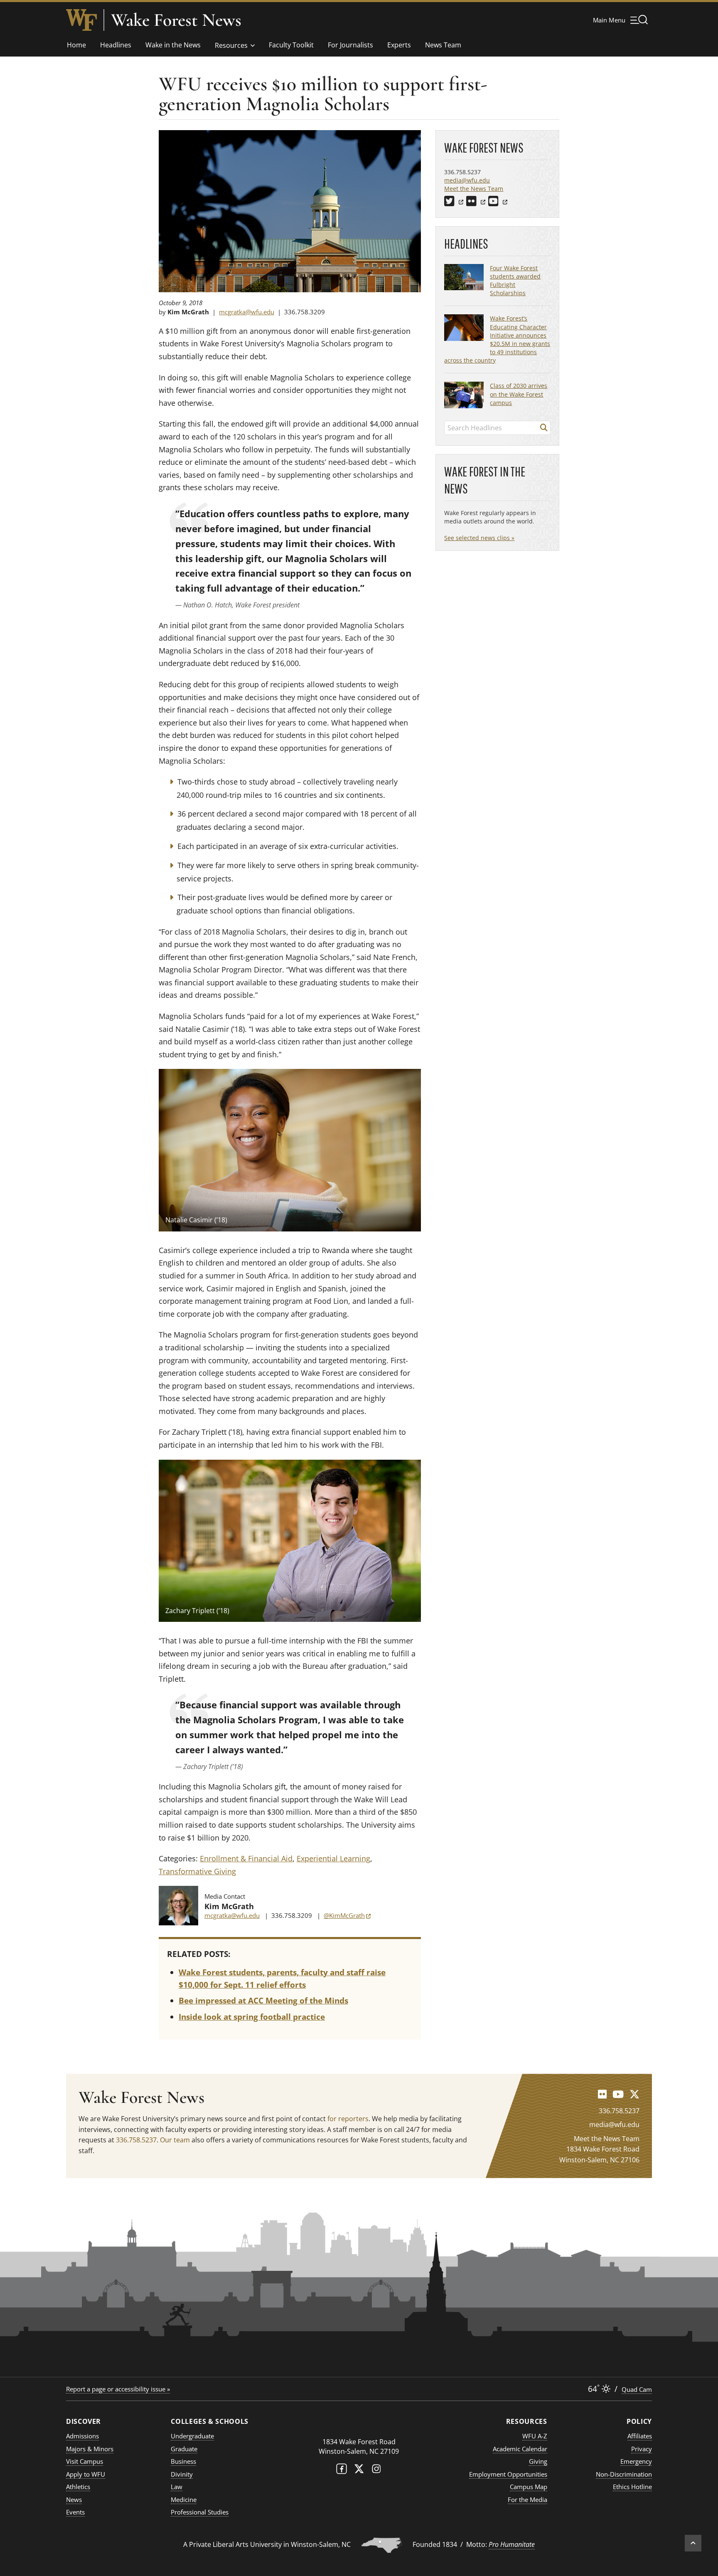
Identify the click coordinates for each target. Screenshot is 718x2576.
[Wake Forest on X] (359, 2471)
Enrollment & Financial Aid (246, 1858)
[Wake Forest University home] (81, 20)
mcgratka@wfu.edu (247, 312)
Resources (231, 45)
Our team (175, 2140)
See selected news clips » (479, 538)
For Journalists (350, 45)
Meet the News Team (474, 189)
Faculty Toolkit (291, 45)
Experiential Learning (333, 1858)
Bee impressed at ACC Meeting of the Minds (263, 2001)
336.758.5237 (136, 2140)
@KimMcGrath (347, 1915)
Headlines (116, 45)
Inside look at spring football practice (252, 2017)
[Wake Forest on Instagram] (376, 2471)
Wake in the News (173, 45)
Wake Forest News (176, 20)
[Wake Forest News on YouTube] (618, 2094)
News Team (443, 45)
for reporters (348, 2119)
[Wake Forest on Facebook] (342, 2471)
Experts (399, 45)
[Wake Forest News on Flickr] (602, 2094)
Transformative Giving (197, 1871)
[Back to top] (693, 2543)
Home (76, 45)
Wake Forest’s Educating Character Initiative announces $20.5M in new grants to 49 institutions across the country (497, 339)
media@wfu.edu (467, 180)
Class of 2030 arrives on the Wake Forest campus (519, 394)
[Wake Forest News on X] (634, 2094)
